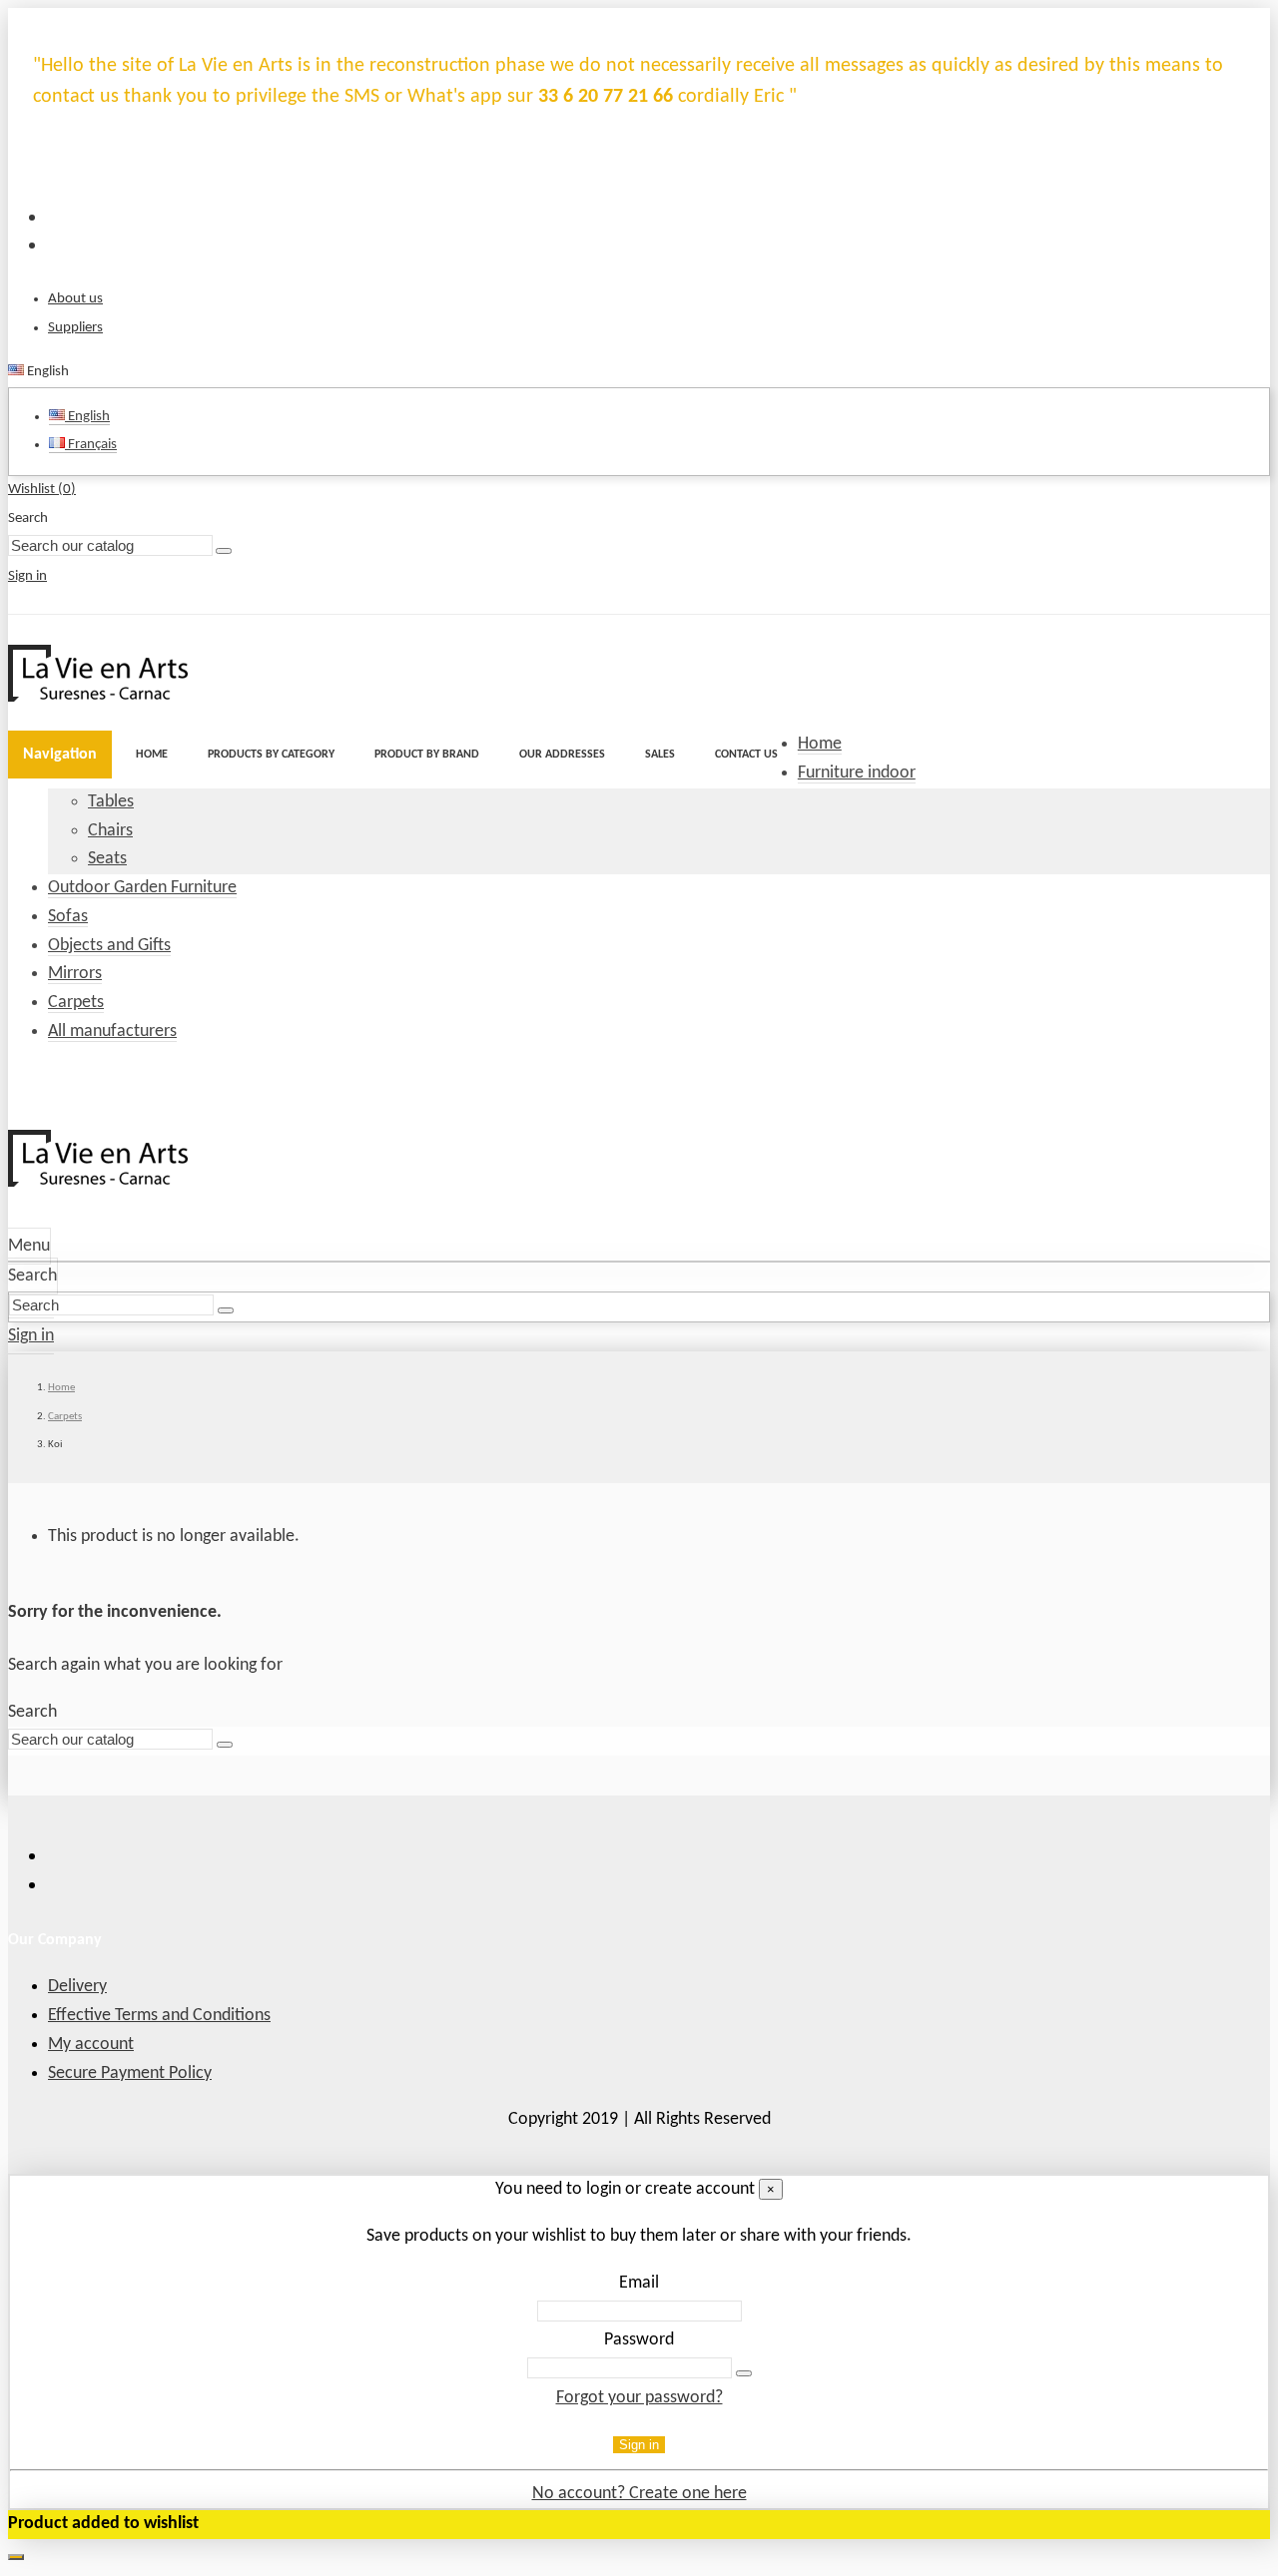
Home (820, 744)
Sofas (68, 917)
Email (639, 2283)
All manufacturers (112, 1031)
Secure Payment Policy (130, 2073)
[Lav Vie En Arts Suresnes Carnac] (98, 697)
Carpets (76, 1003)
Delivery (77, 1987)
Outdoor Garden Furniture (142, 888)
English (87, 417)
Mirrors (75, 974)
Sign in (639, 2445)
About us (75, 299)
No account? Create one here (639, 2494)
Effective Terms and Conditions (159, 2016)
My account (91, 2045)
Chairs (110, 831)
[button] (271, 755)
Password (639, 2340)
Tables (111, 802)
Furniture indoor (857, 773)
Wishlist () (42, 490)
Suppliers (75, 328)
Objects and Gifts (109, 946)
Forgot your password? (639, 2398)
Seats (107, 859)
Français (91, 445)
